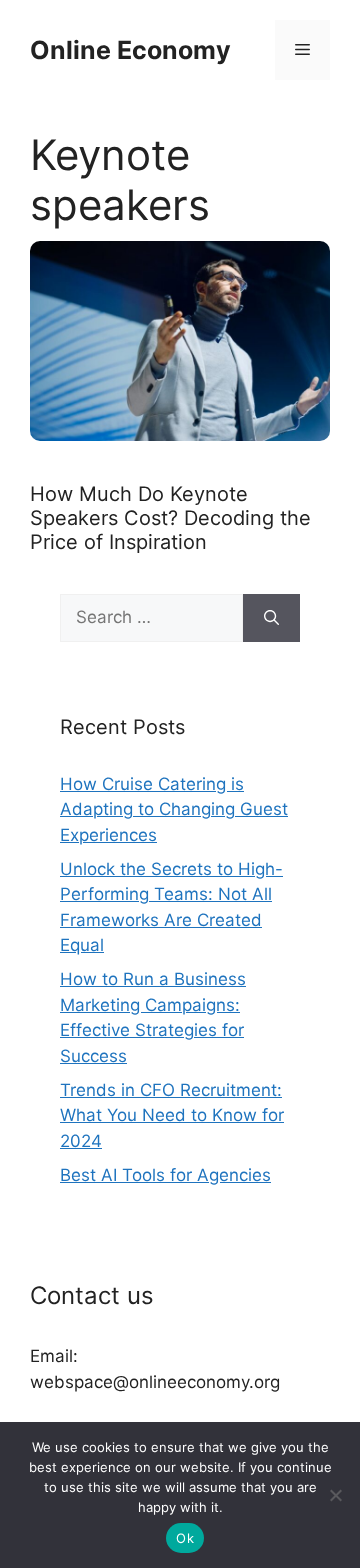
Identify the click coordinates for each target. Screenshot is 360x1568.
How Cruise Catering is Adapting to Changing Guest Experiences (174, 809)
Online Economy (130, 50)
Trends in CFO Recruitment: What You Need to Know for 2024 (172, 1115)
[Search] (271, 618)
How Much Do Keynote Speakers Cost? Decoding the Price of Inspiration (170, 518)
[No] (335, 1495)
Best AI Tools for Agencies (165, 1175)
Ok (185, 1538)
